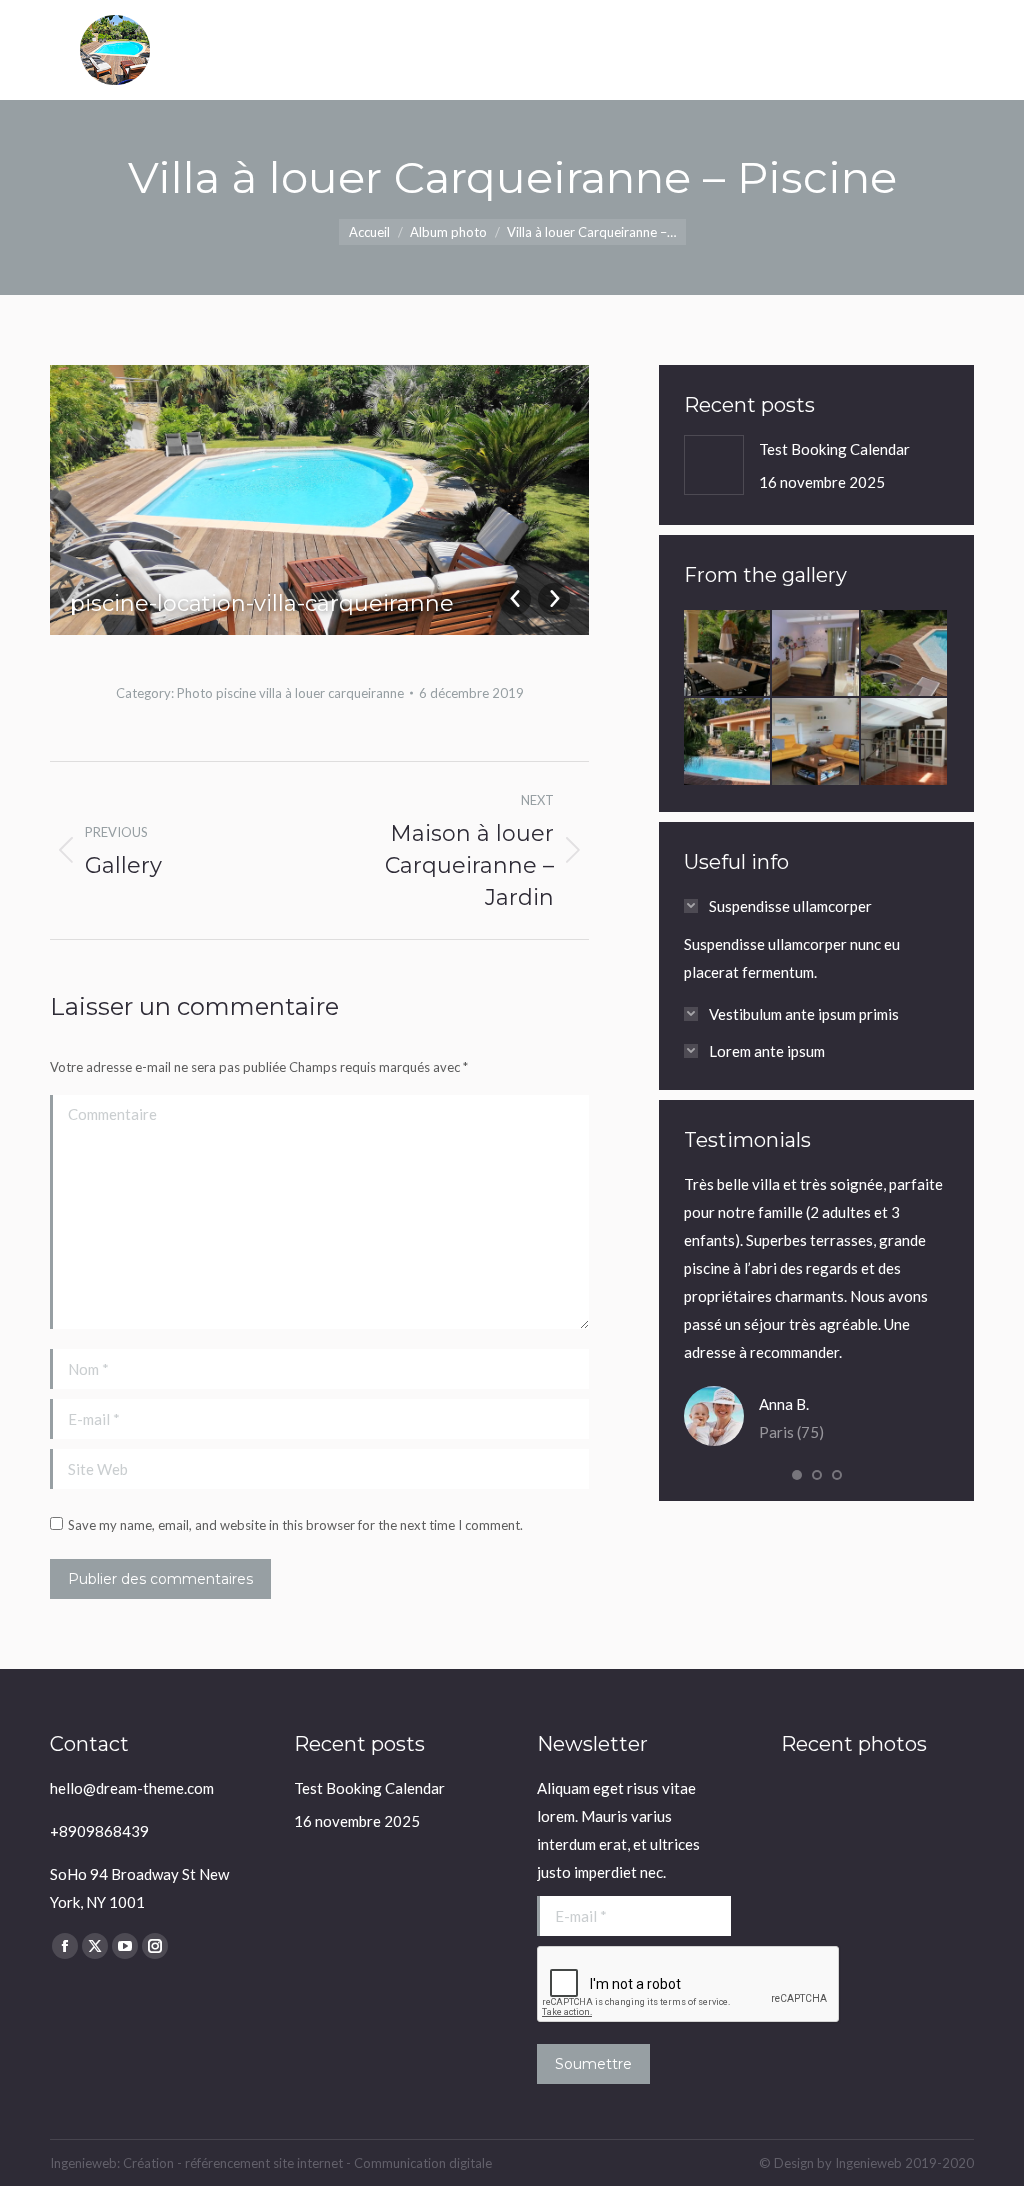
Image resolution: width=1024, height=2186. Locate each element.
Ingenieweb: (86, 2163)
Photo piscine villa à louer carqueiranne (290, 693)
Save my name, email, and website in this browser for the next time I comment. (295, 1525)
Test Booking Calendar (834, 449)
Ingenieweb (870, 2163)
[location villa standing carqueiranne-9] (728, 742)
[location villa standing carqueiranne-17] (816, 742)
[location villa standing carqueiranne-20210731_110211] (728, 654)
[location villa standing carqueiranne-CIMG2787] (816, 654)
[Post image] (714, 465)
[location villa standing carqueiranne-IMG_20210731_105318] (905, 654)
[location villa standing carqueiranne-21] (905, 742)
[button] (797, 1475)
